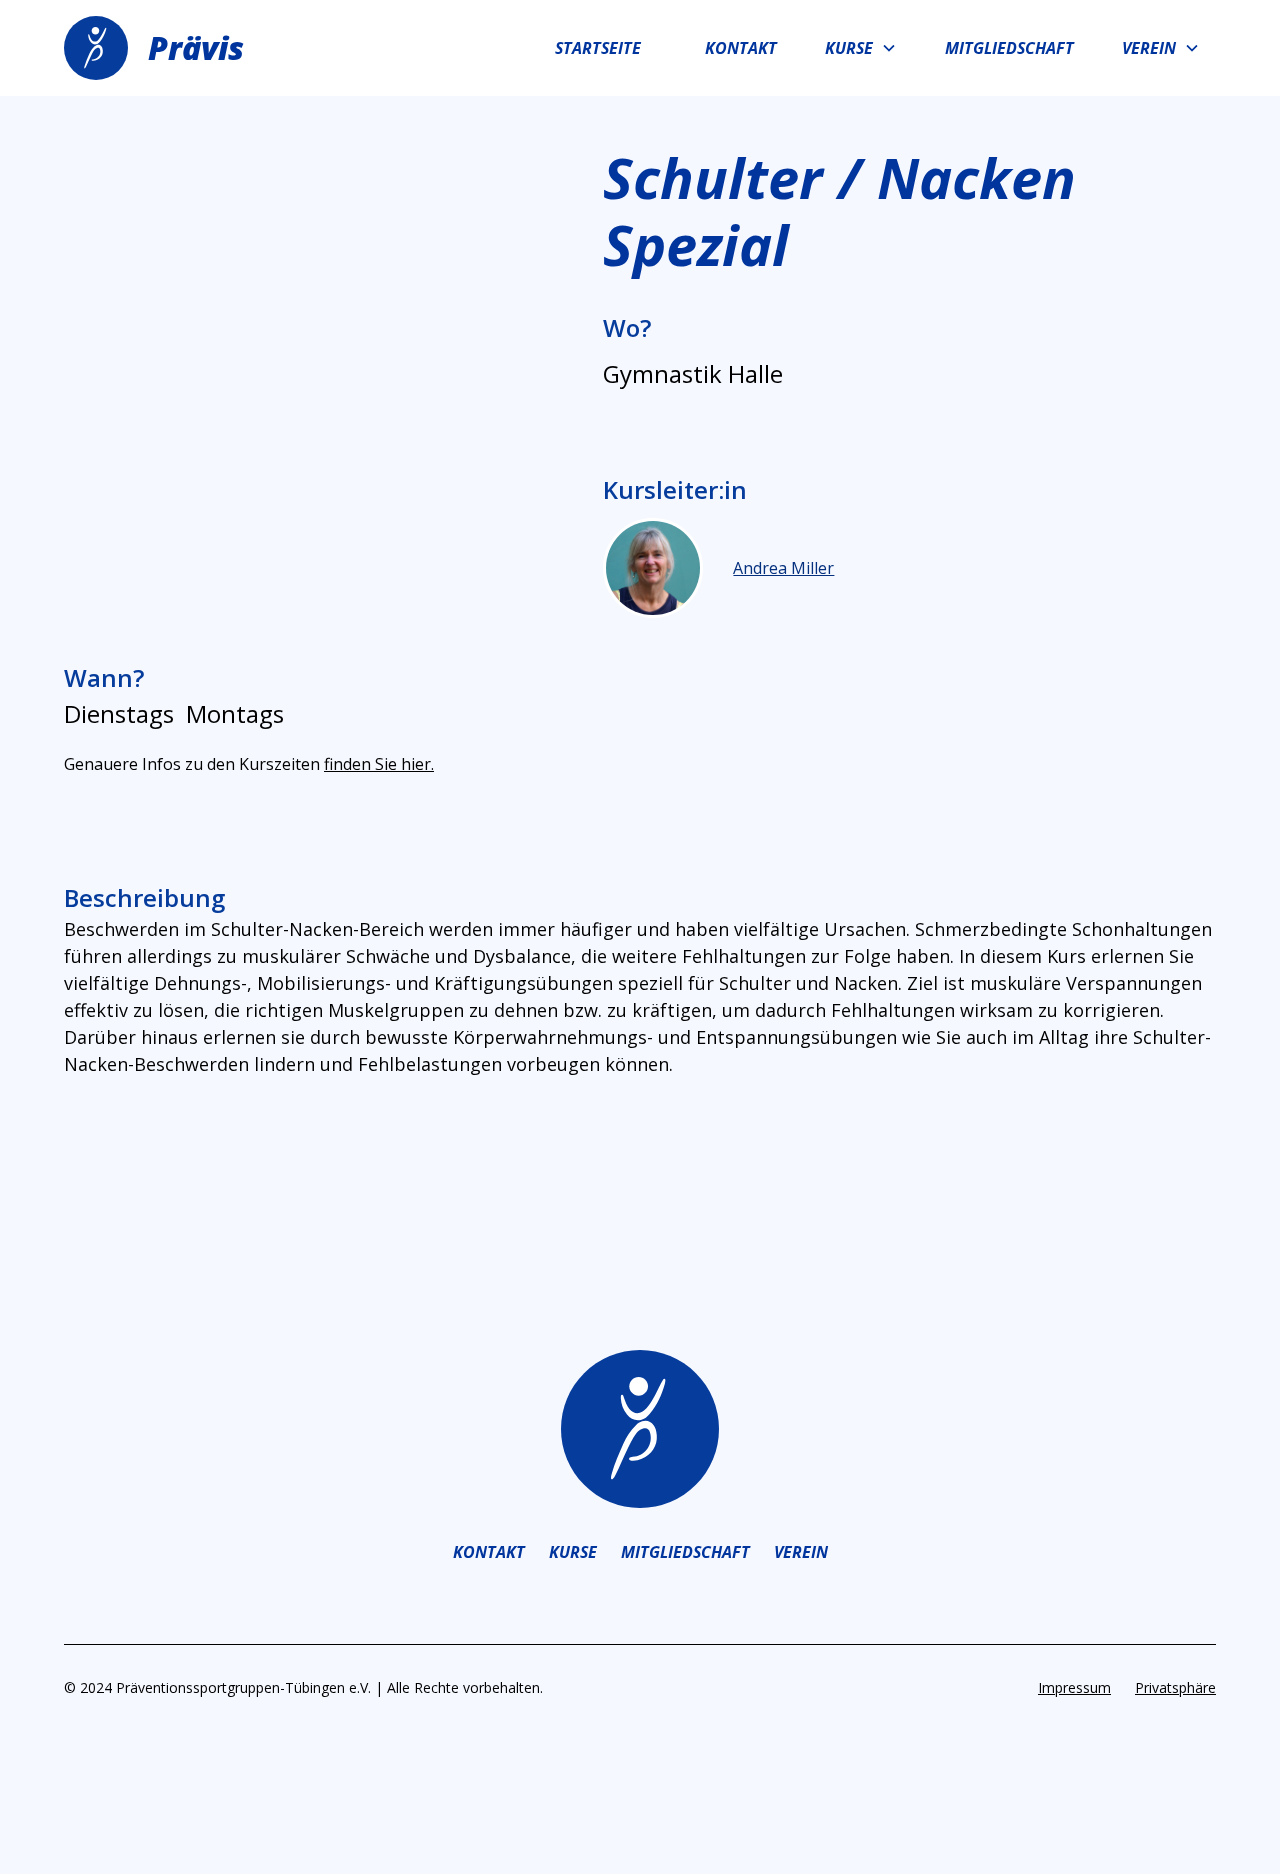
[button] (861, 48)
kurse (573, 1552)
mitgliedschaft (685, 1552)
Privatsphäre (1175, 1687)
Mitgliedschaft (1009, 48)
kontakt (489, 1552)
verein (801, 1552)
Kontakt (741, 48)
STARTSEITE (598, 48)
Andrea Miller (783, 568)
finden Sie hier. (379, 764)
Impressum (1074, 1687)
